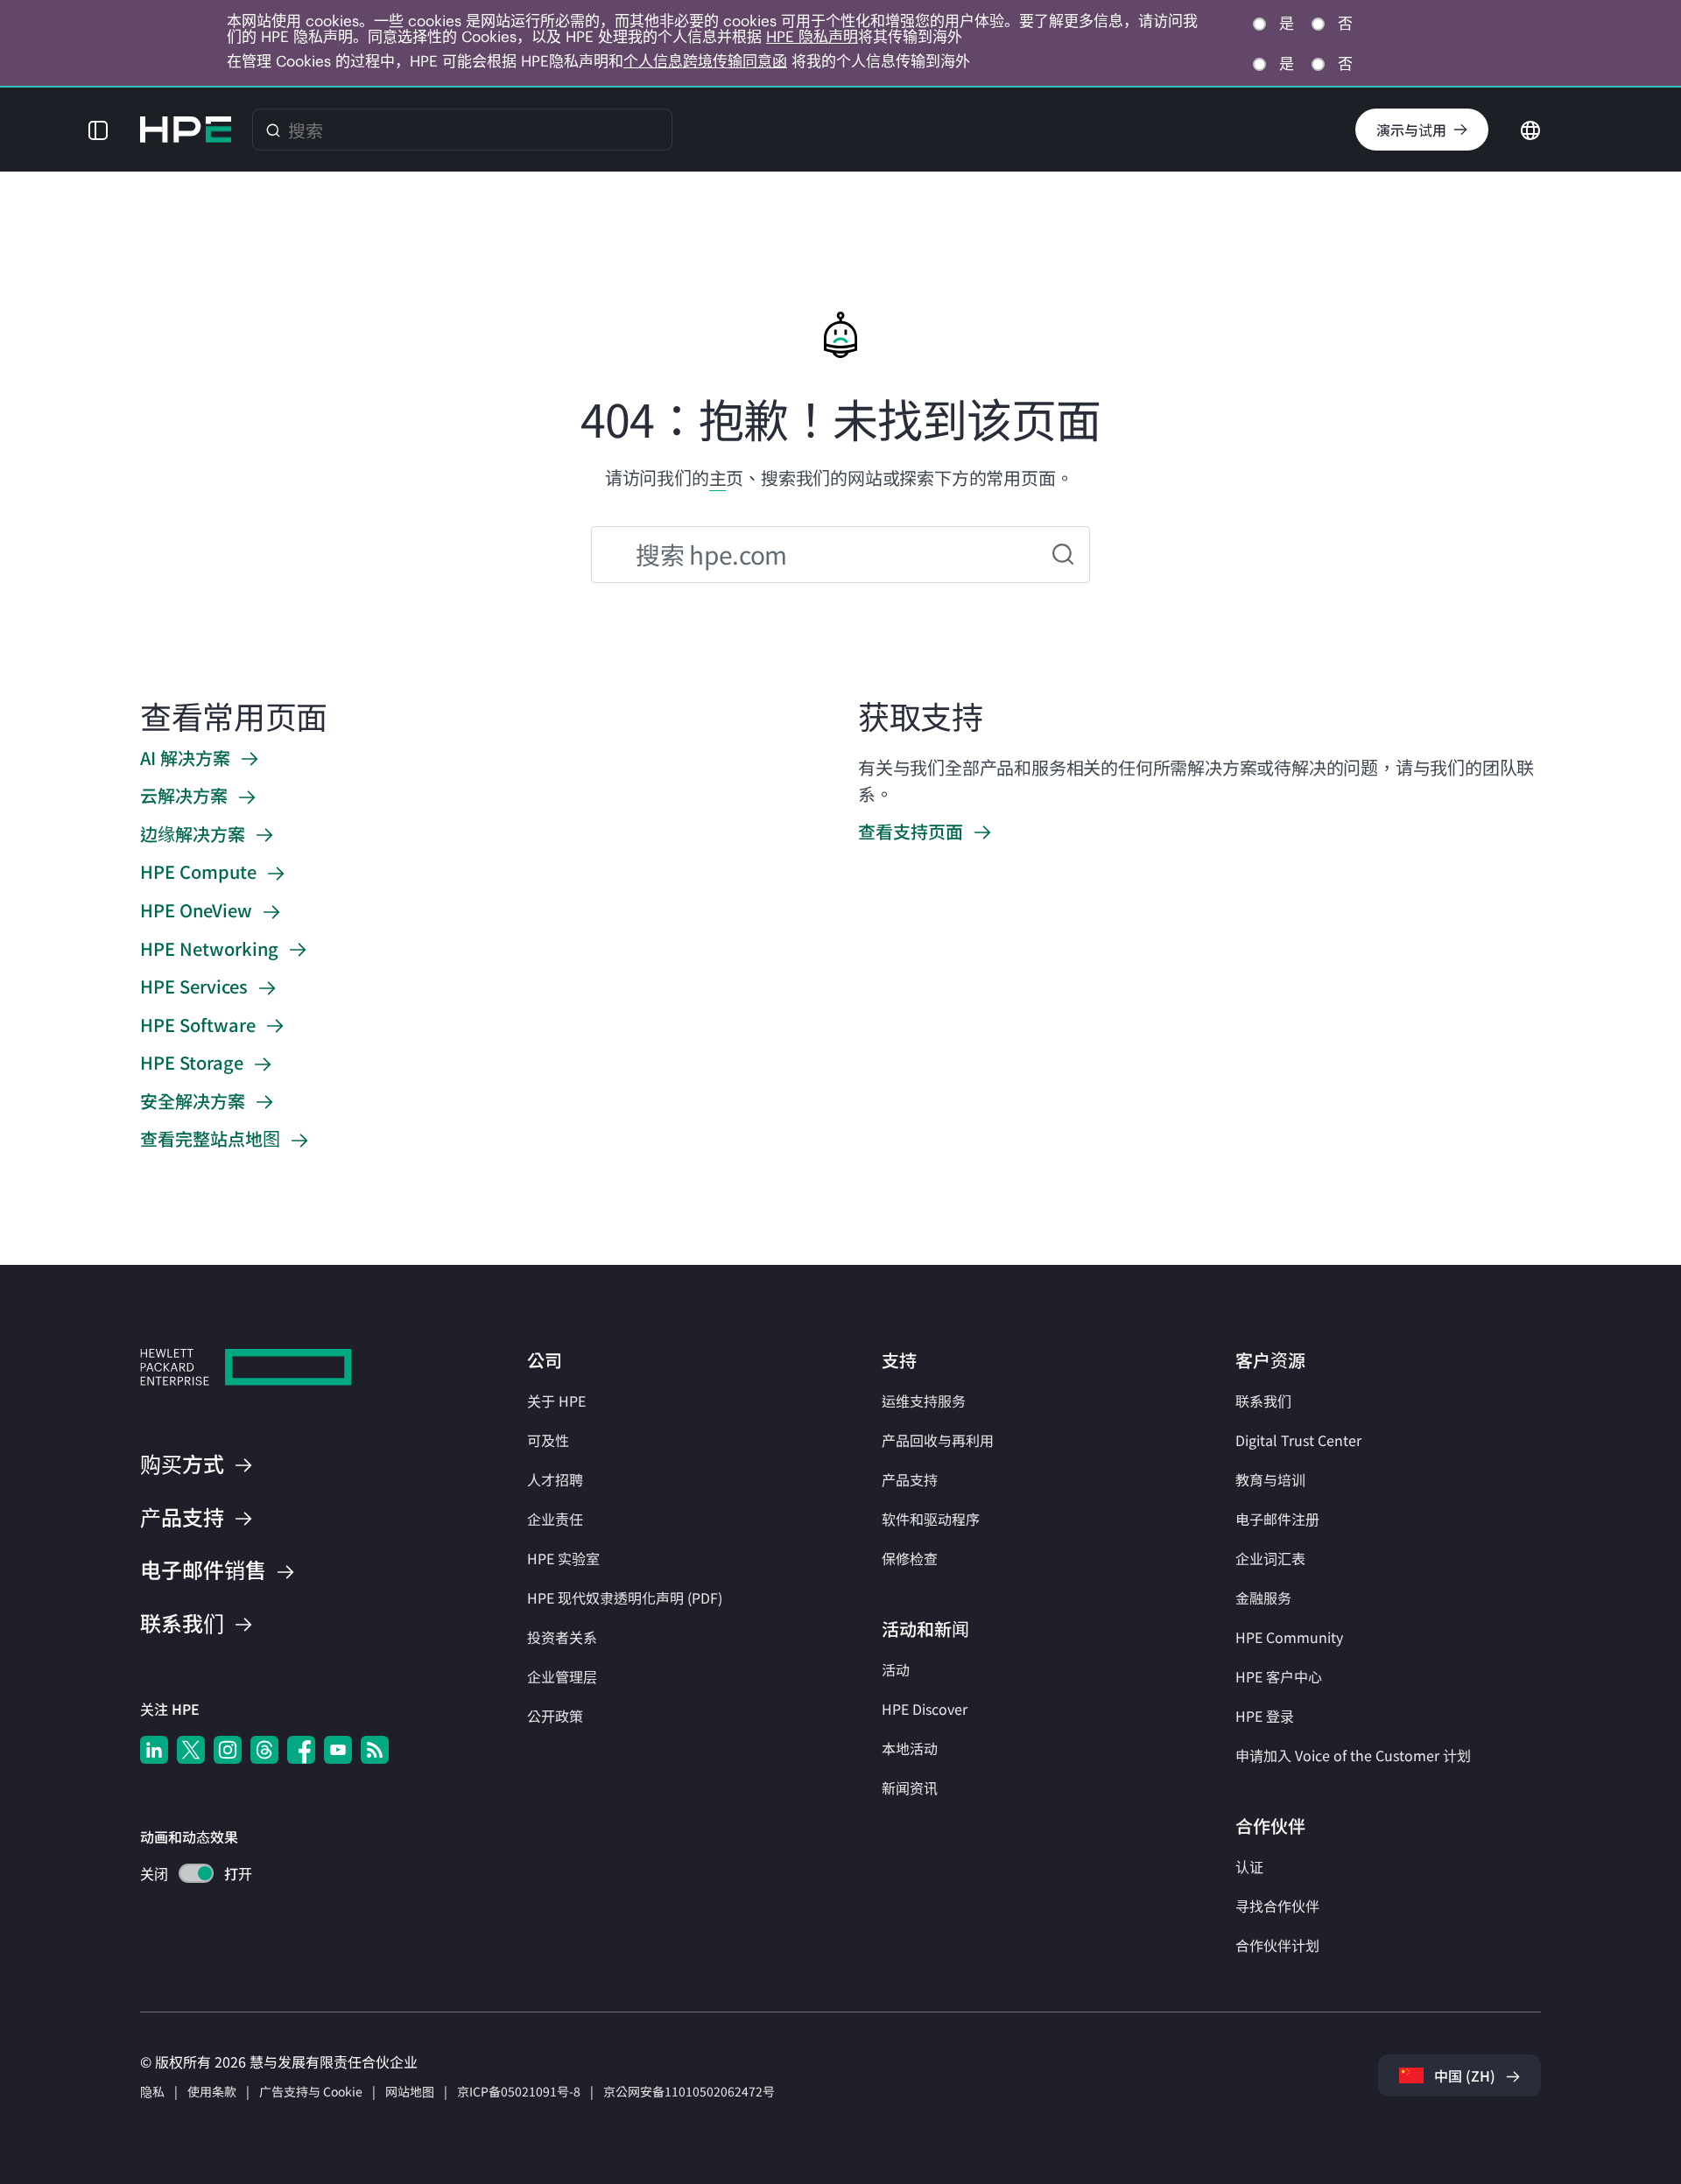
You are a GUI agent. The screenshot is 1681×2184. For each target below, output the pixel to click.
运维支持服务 (924, 1401)
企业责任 (555, 1519)
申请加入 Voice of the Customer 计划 (1353, 1755)
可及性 (548, 1440)
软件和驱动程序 (931, 1519)
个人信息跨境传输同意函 (705, 61)
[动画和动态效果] (196, 1873)
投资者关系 (562, 1637)
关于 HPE (556, 1401)
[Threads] (264, 1750)
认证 (1249, 1866)
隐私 (152, 2091)
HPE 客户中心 (1279, 1676)
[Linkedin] (154, 1750)
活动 (896, 1669)
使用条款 (212, 2091)
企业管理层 (562, 1676)
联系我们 (1263, 1401)
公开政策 (555, 1716)
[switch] (186, 1875)
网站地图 (410, 2091)
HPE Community (1289, 1637)
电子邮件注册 (1277, 1519)
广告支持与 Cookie (311, 2091)
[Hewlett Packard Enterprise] (186, 130)
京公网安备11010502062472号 (689, 2091)
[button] (98, 130)
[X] (191, 1750)
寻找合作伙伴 (1277, 1906)
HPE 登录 (1265, 1716)
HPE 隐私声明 (812, 37)
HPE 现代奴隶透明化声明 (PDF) (625, 1598)
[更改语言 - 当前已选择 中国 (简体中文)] (1530, 128)
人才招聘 (555, 1479)
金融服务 (1263, 1598)
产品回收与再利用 (938, 1440)
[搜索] (273, 130)
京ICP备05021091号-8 (519, 2091)
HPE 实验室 (563, 1558)
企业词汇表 (1270, 1558)
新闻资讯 (910, 1787)
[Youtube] (338, 1750)
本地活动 (910, 1748)
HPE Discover (925, 1709)
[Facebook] (301, 1750)
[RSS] (375, 1750)
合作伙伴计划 (1277, 1945)
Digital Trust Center (1298, 1440)
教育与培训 (1270, 1479)
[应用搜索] (1063, 555)
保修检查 (910, 1558)
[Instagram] (228, 1750)
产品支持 (910, 1479)
